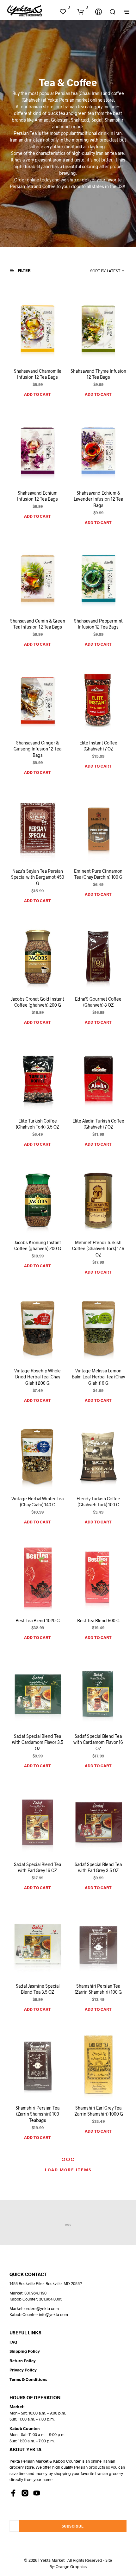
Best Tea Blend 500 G (98, 1620)
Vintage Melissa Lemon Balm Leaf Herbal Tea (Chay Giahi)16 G (98, 1377)
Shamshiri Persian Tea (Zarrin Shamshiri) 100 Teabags (37, 2114)
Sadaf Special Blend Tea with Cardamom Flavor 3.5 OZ (38, 1742)
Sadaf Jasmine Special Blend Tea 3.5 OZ (38, 1989)
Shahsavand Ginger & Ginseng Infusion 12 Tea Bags (37, 749)
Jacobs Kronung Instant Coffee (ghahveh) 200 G (38, 1246)
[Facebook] (13, 2493)
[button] (65, 7)
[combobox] (100, 271)
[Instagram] (25, 2493)
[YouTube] (37, 2493)
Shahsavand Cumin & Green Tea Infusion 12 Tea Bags (38, 624)
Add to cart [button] (37, 394)
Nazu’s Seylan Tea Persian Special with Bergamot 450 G (38, 877)
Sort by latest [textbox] (105, 271)
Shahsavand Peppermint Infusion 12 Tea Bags (98, 624)
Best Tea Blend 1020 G (38, 1620)
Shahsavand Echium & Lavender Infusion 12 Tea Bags (98, 499)
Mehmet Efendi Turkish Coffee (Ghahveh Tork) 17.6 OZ (99, 1249)
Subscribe (73, 2526)
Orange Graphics (71, 2567)
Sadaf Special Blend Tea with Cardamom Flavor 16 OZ (99, 1742)
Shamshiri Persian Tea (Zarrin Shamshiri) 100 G (99, 1989)
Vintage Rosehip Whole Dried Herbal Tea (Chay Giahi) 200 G (37, 1377)
